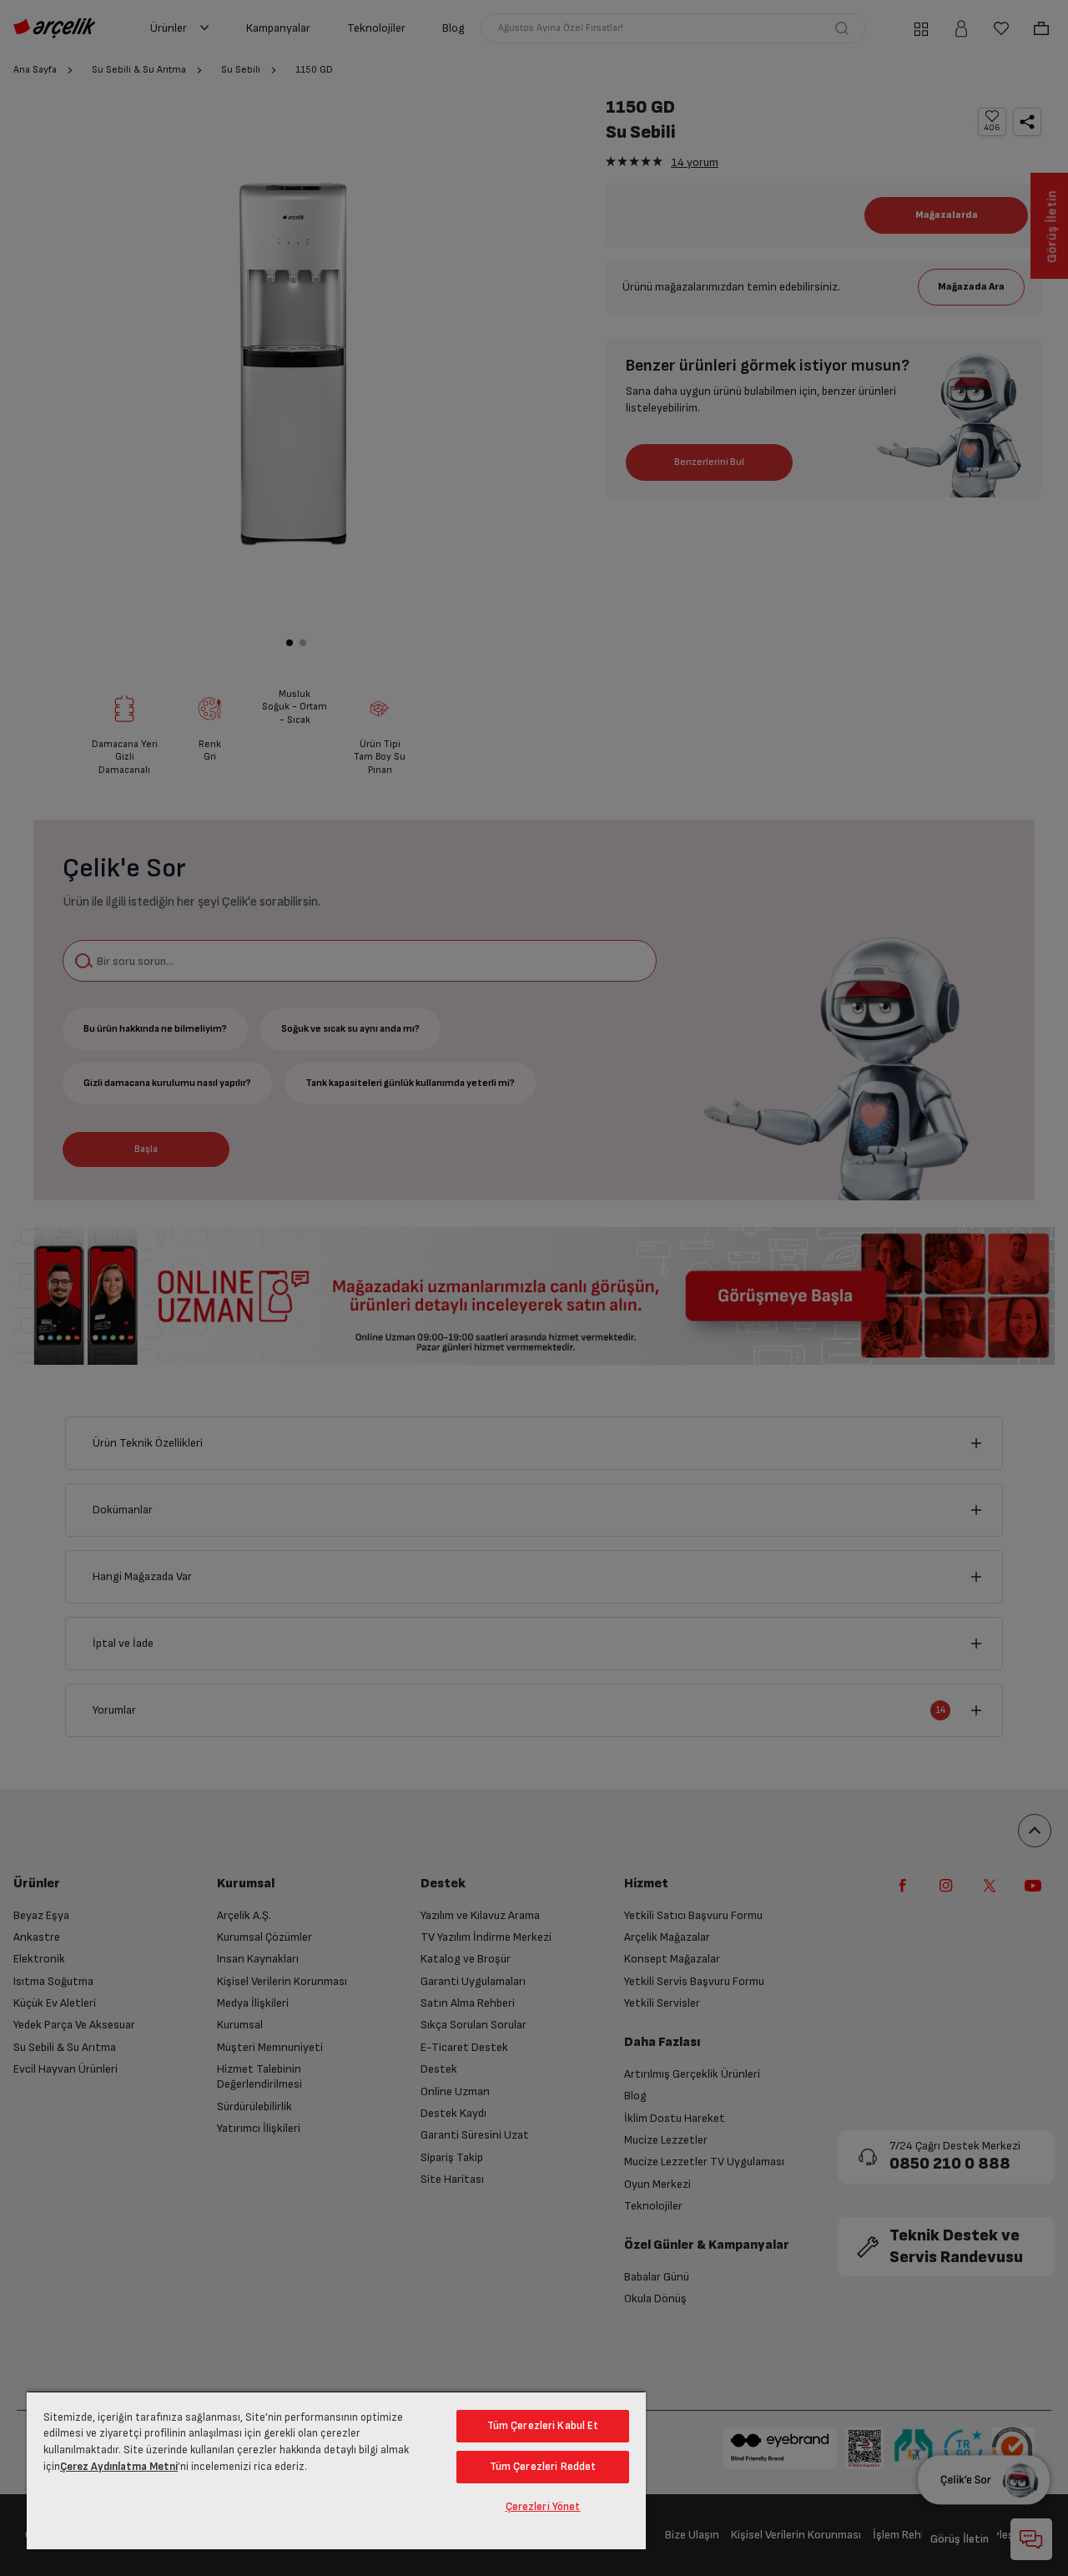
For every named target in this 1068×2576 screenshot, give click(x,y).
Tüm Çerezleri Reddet (543, 2467)
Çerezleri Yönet (543, 2507)
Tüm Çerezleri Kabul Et (543, 2426)
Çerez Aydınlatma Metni (119, 2467)
